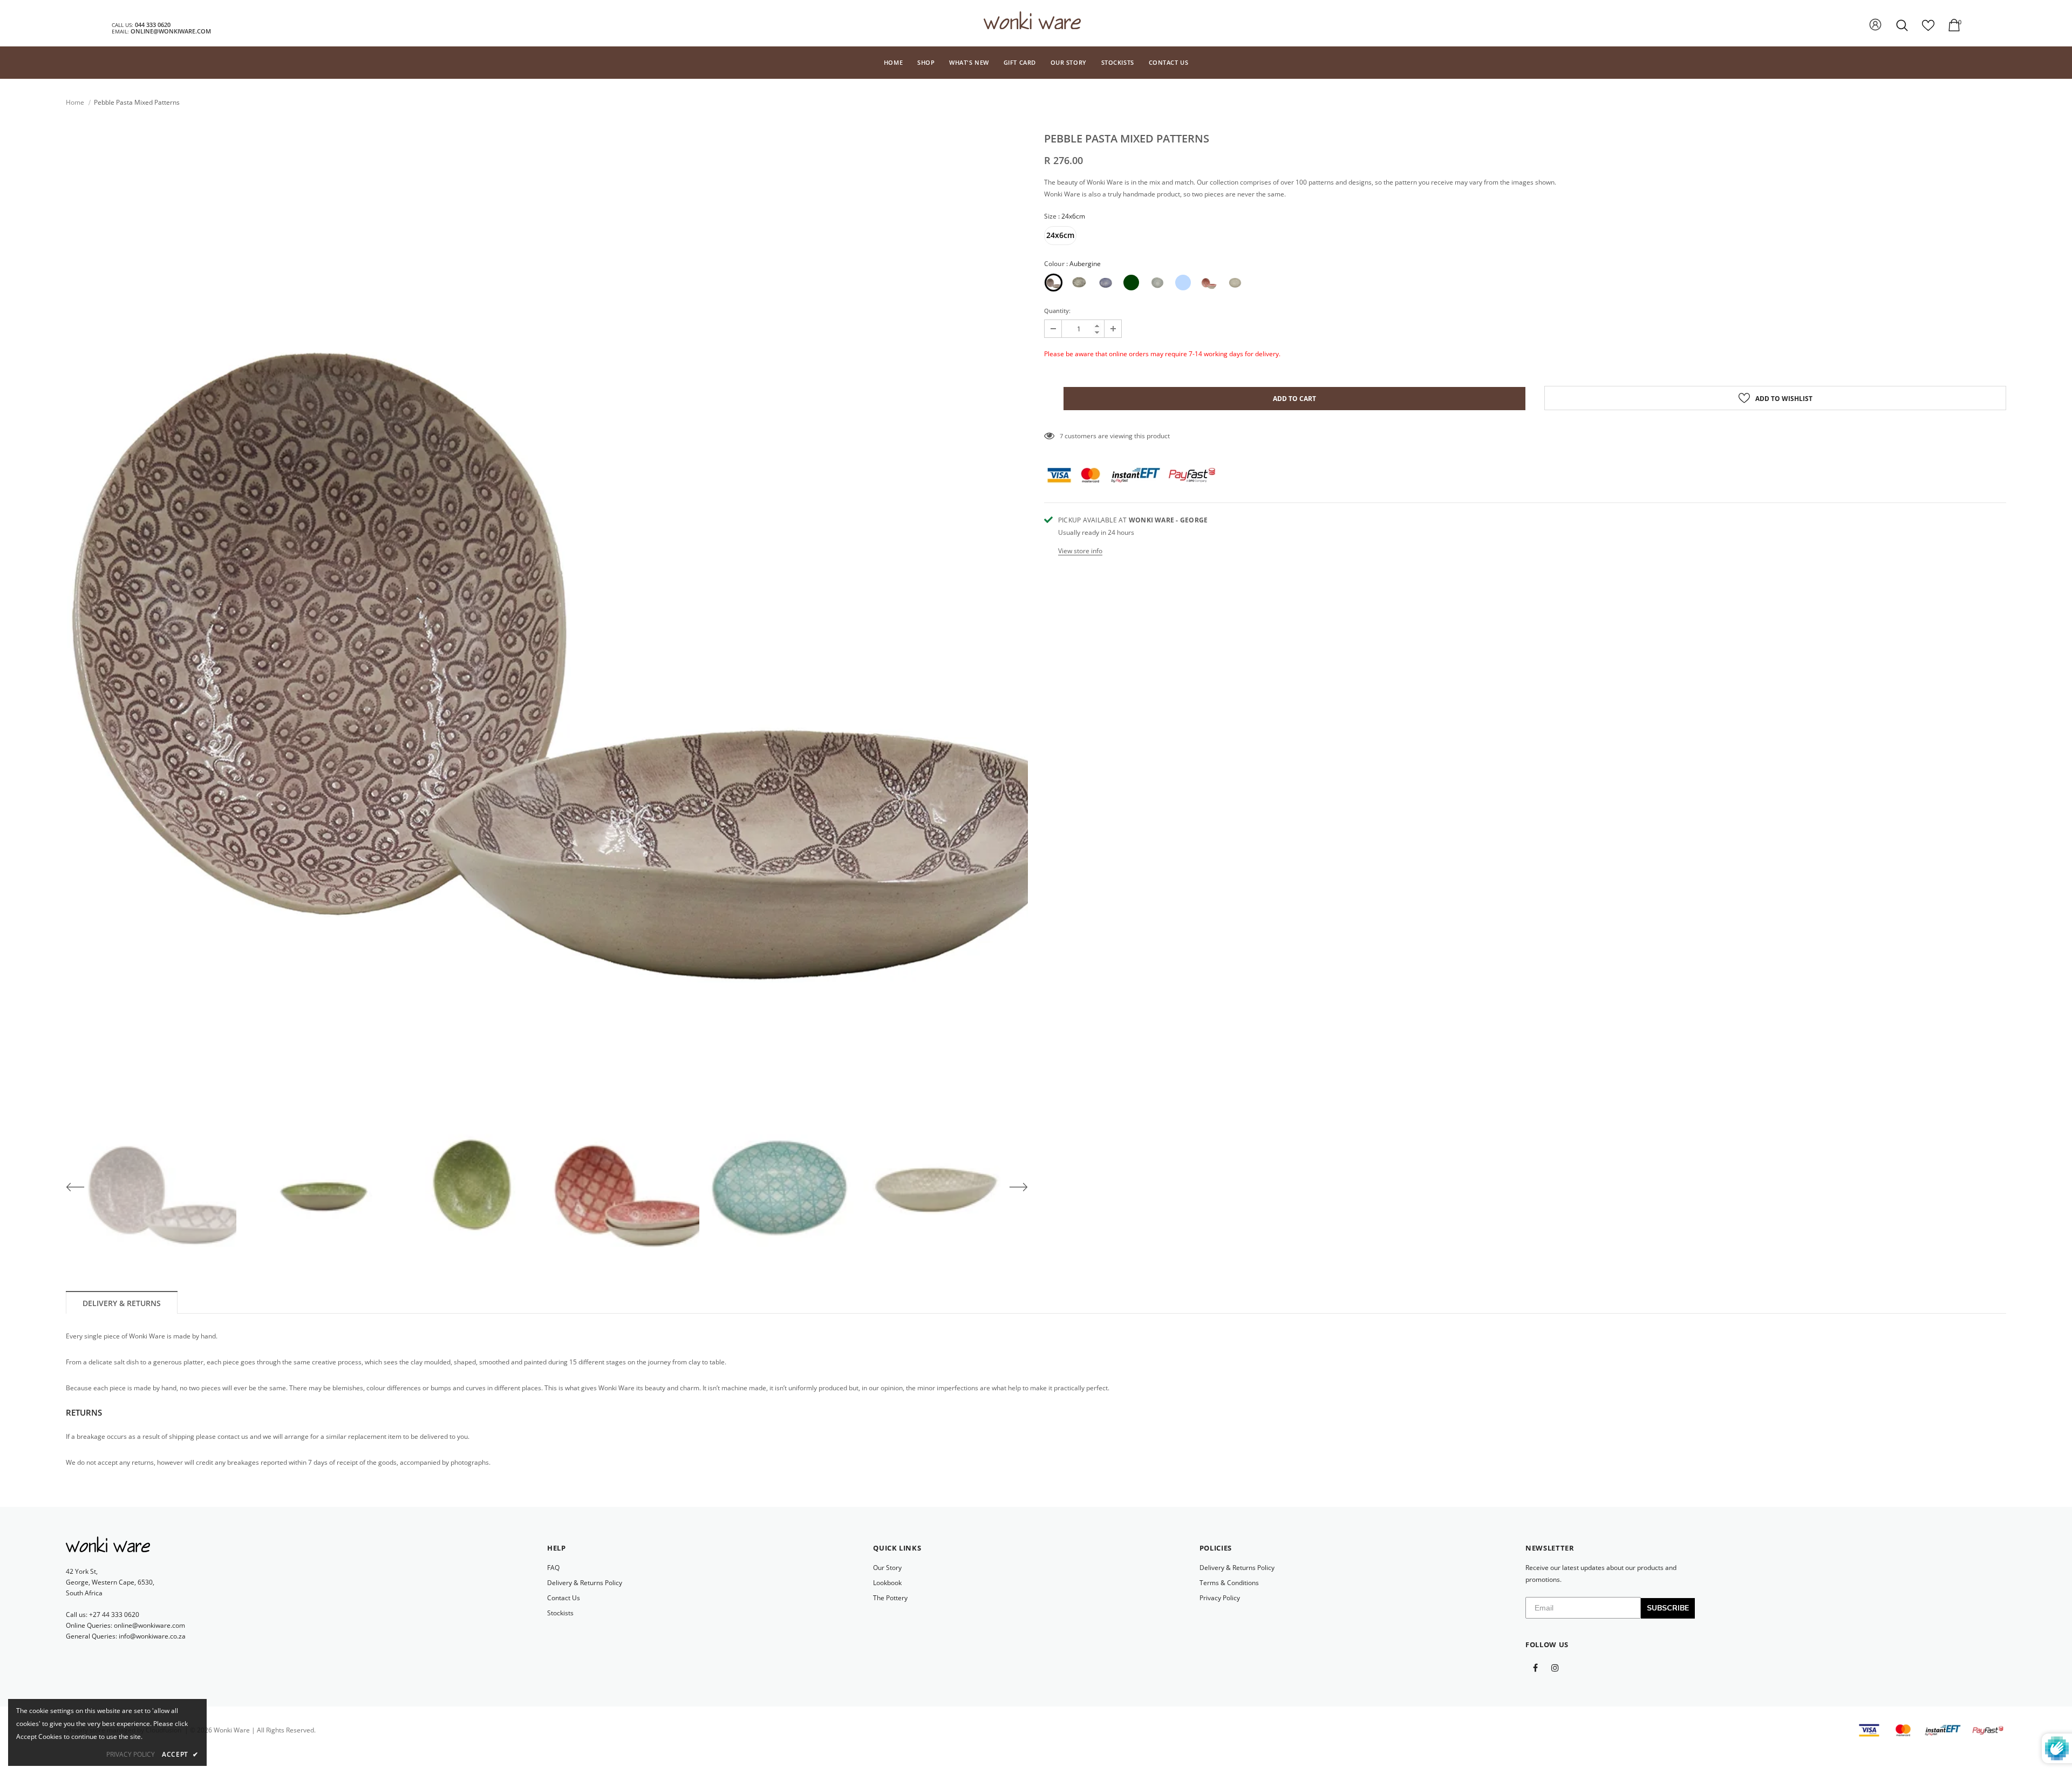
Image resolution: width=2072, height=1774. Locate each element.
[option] (547, 616)
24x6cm (1060, 235)
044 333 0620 (153, 25)
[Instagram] (1555, 1667)
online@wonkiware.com (171, 31)
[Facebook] (1535, 1667)
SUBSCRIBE (1668, 1608)
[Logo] (1032, 23)
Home (75, 102)
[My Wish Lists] (1928, 29)
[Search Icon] (1903, 25)
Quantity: (1057, 311)
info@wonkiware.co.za (152, 1636)
